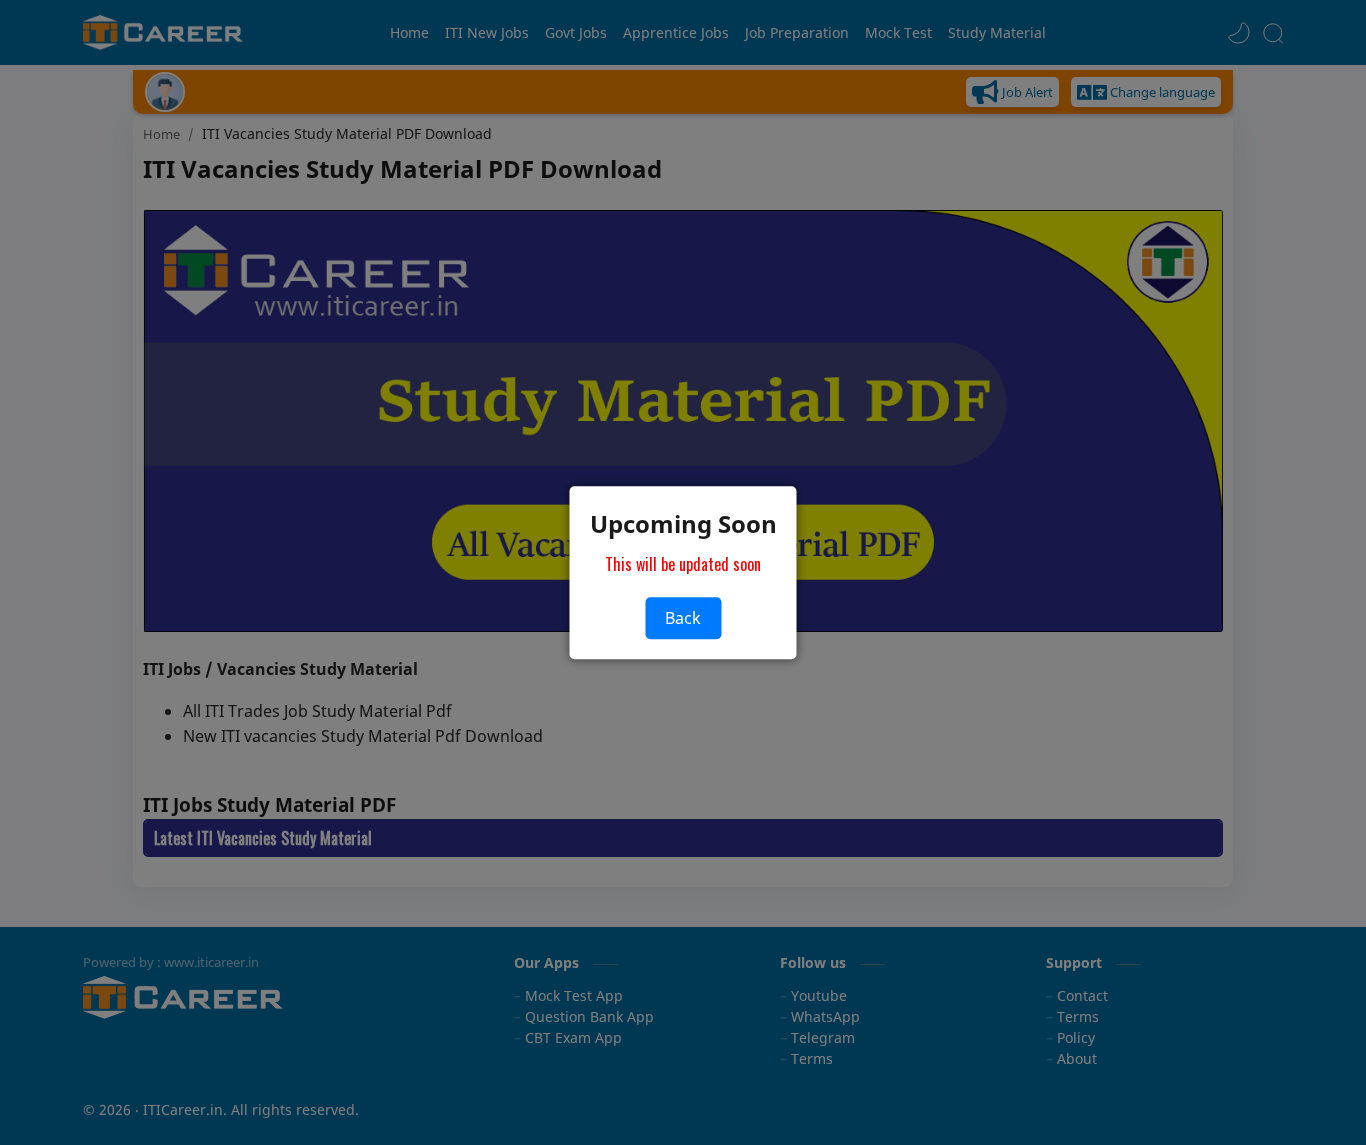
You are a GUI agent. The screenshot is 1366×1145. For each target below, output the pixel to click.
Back (683, 618)
